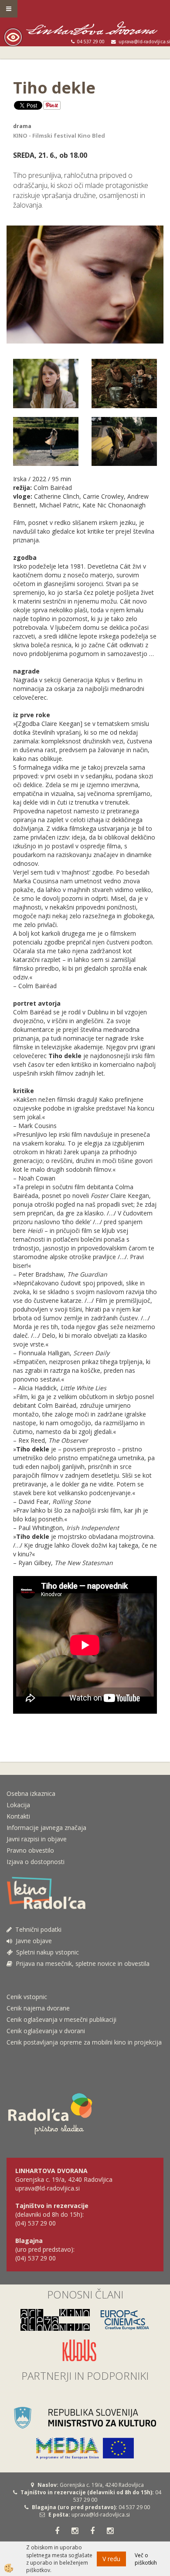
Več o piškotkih (146, 2559)
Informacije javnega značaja (46, 1828)
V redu (111, 2559)
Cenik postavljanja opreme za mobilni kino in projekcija (84, 2042)
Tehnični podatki (37, 1929)
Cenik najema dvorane (38, 2008)
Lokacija (18, 1805)
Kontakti (18, 1816)
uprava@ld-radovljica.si (101, 2515)
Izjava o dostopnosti (36, 1862)
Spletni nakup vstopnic (46, 1952)
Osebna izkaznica (31, 1793)
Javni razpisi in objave (37, 1839)
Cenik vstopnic (27, 1997)
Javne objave (32, 1941)
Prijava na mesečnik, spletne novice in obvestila (81, 1963)
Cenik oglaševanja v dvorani (46, 2031)
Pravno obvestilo (30, 1850)
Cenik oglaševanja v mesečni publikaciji (61, 2019)
